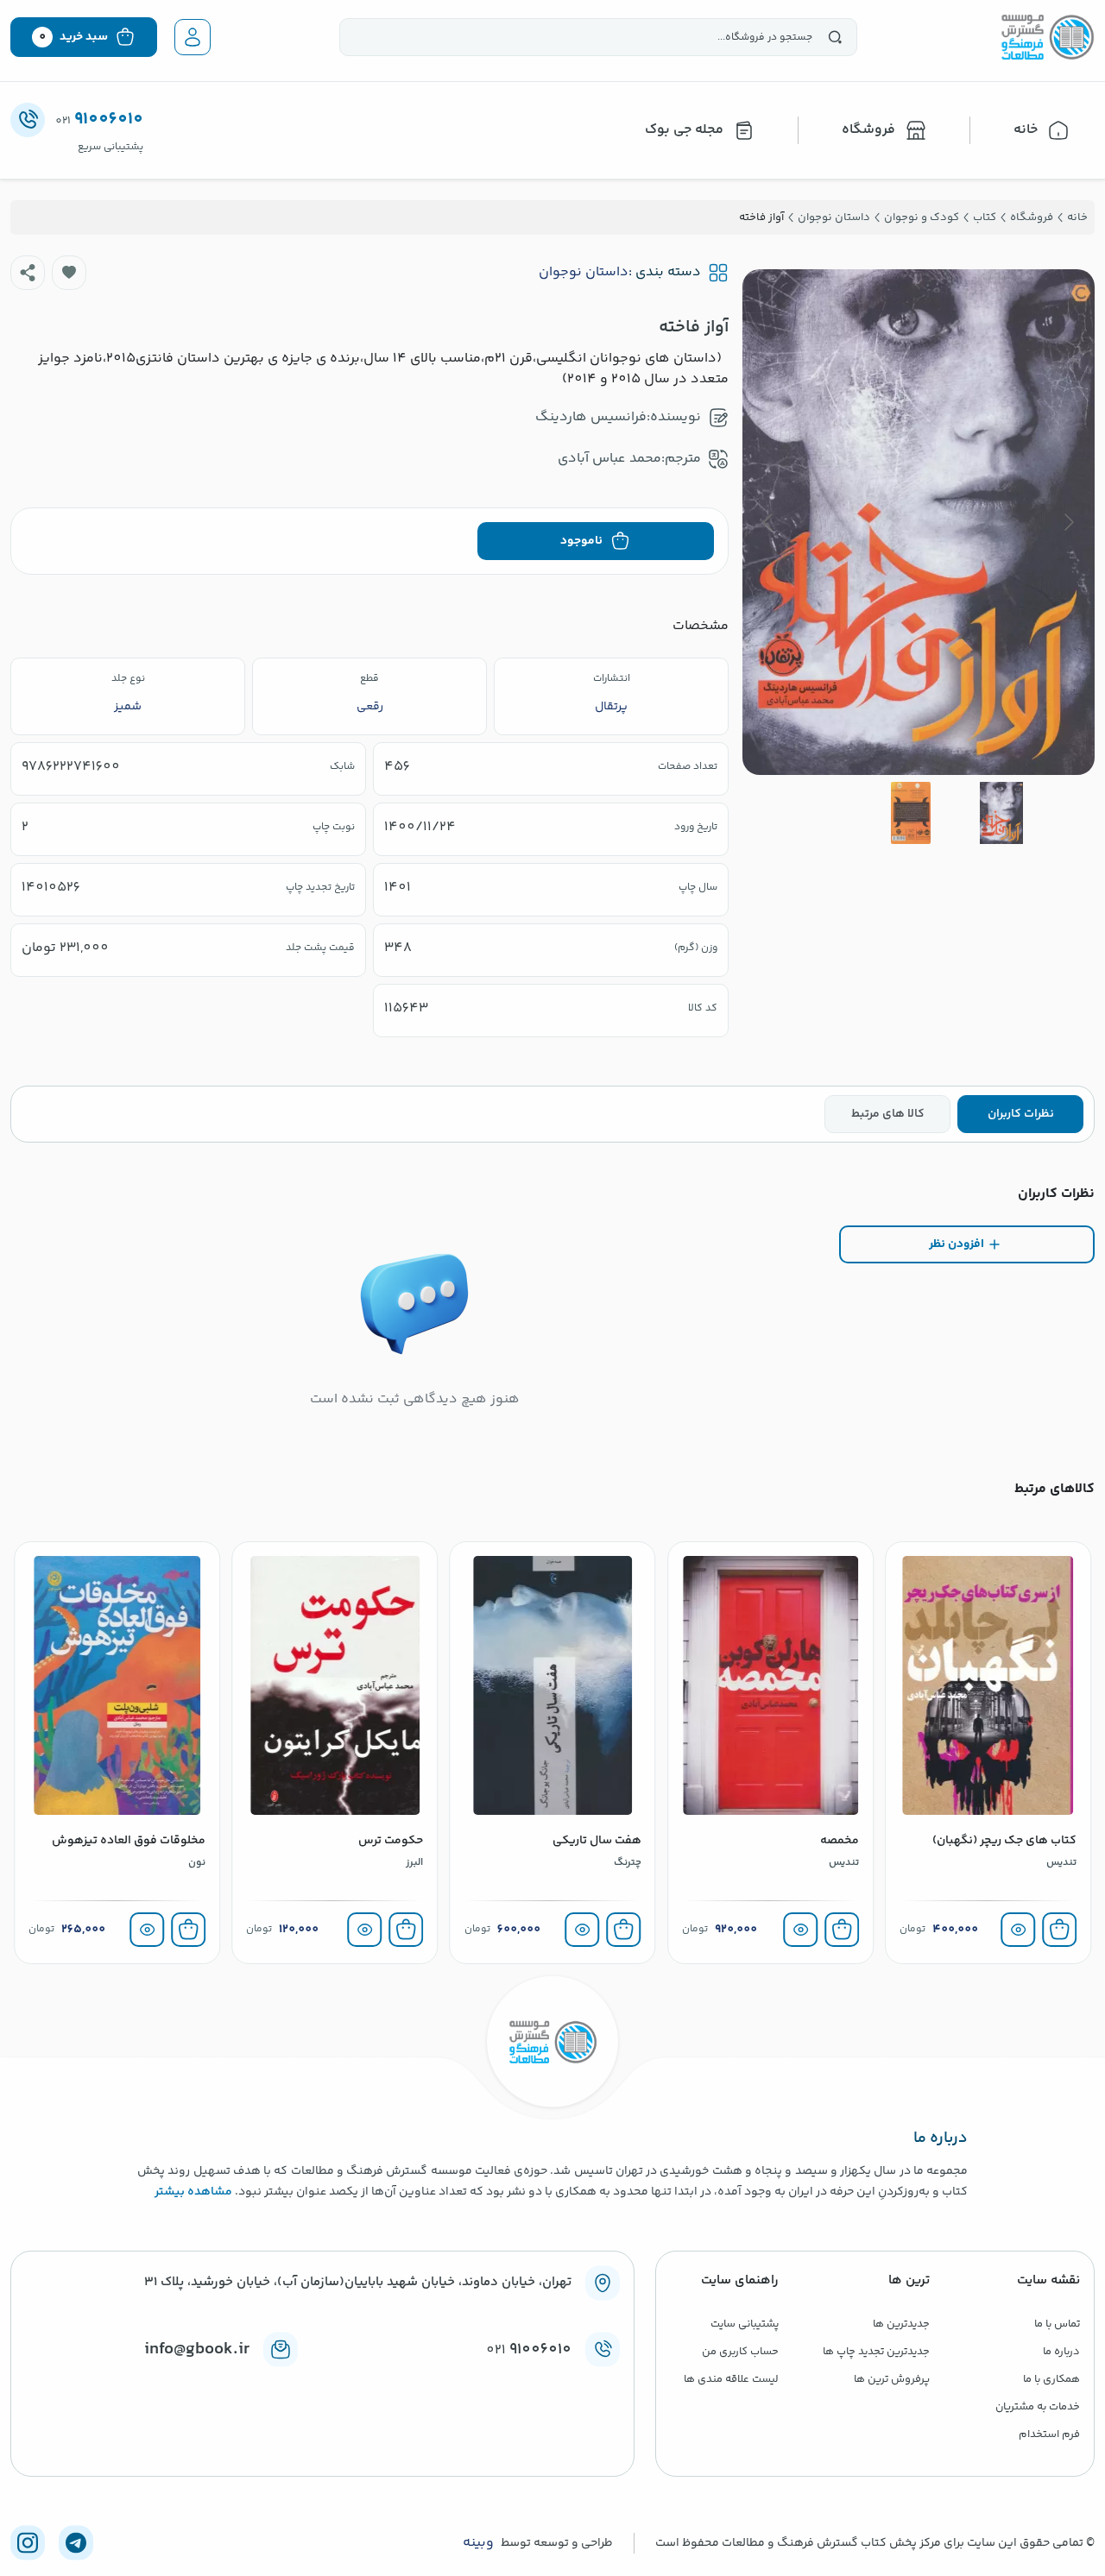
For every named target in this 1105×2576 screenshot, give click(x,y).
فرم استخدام (1049, 2434)
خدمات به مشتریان (1038, 2407)
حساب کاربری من (740, 2352)
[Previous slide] (1068, 522)
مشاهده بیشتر (193, 2192)
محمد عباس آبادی (609, 459)
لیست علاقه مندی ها (731, 2379)
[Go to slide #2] (911, 813)
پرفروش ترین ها (892, 2379)
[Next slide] (769, 522)
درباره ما (1061, 2352)
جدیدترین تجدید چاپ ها (876, 2352)
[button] (69, 273)
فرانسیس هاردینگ (591, 417)
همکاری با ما (1051, 2379)
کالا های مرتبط (888, 1114)
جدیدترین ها (901, 2324)
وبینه (478, 2543)
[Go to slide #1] (1001, 813)
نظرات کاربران (1021, 1114)
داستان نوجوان (584, 273)
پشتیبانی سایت (745, 2324)
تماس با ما (1057, 2324)
